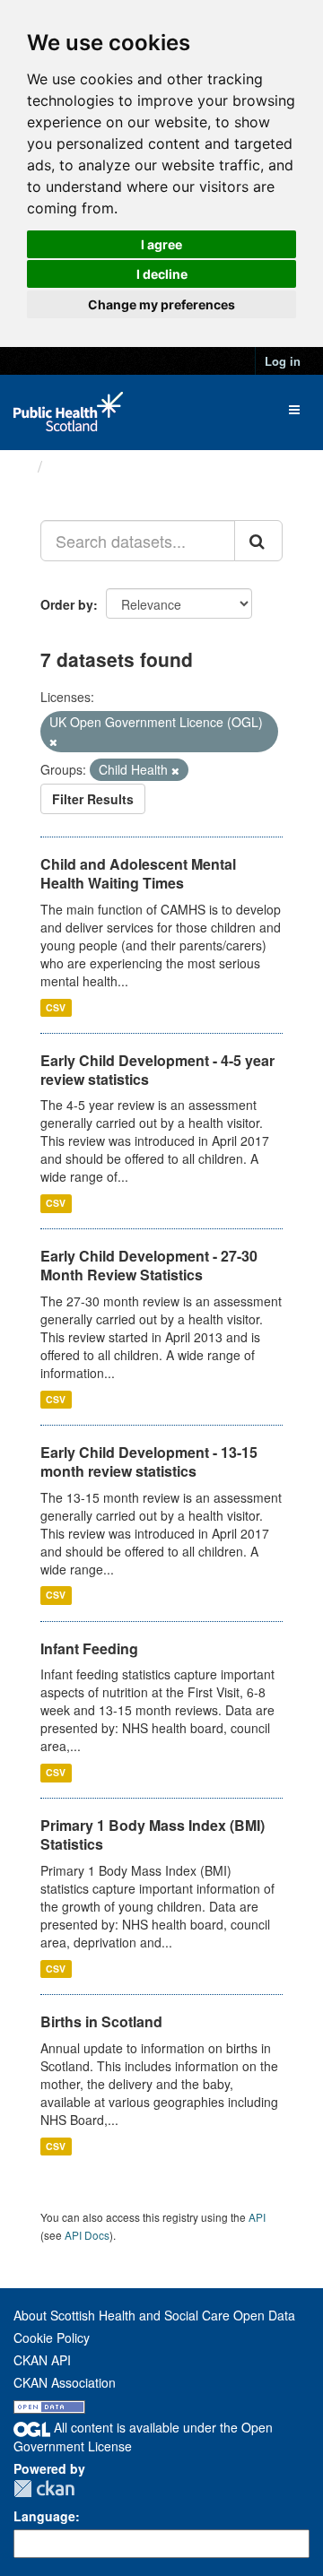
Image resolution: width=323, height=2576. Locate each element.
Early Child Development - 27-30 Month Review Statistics (149, 1265)
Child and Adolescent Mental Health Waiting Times (138, 873)
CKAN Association (65, 2382)
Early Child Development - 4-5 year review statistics (157, 1070)
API (257, 2217)
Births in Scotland (101, 2021)
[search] (258, 541)
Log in (283, 361)
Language (44, 2516)
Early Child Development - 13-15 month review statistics (149, 1461)
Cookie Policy (52, 2337)
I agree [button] (161, 244)
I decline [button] (162, 274)
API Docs (87, 2235)
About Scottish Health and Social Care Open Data (154, 2315)
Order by (67, 604)
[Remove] (53, 742)
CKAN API (42, 2360)
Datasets (85, 466)
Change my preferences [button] (161, 304)
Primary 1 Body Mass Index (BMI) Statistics (153, 1834)
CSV (56, 1007)
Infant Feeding (89, 1648)
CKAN (44, 2489)
